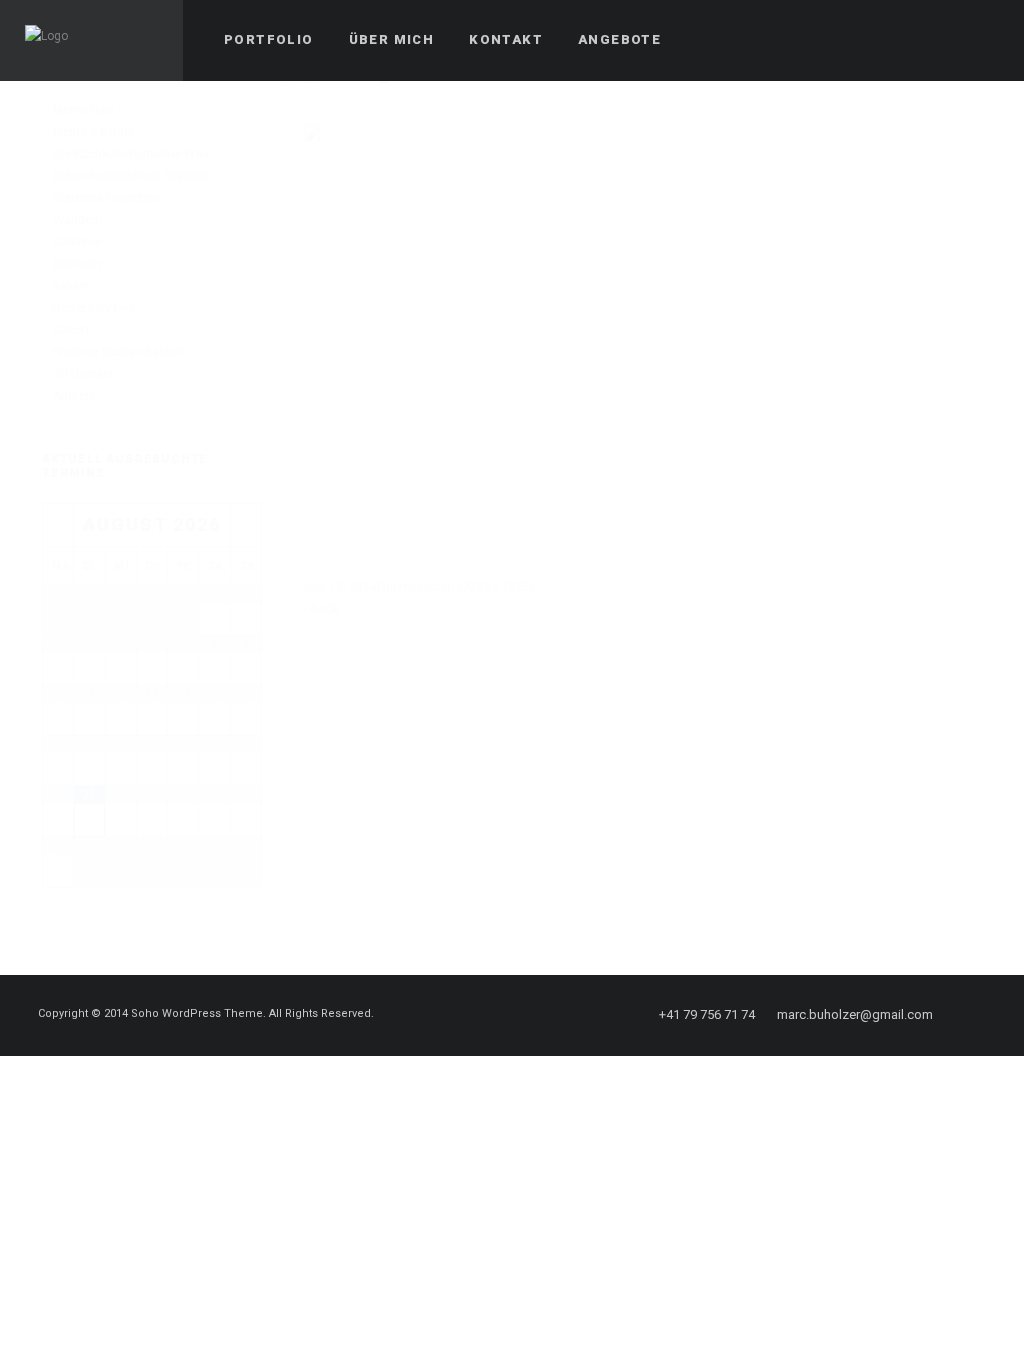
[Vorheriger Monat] (58, 525)
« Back (320, 609)
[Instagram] (981, 1015)
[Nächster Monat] (246, 525)
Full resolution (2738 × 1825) (455, 587)
